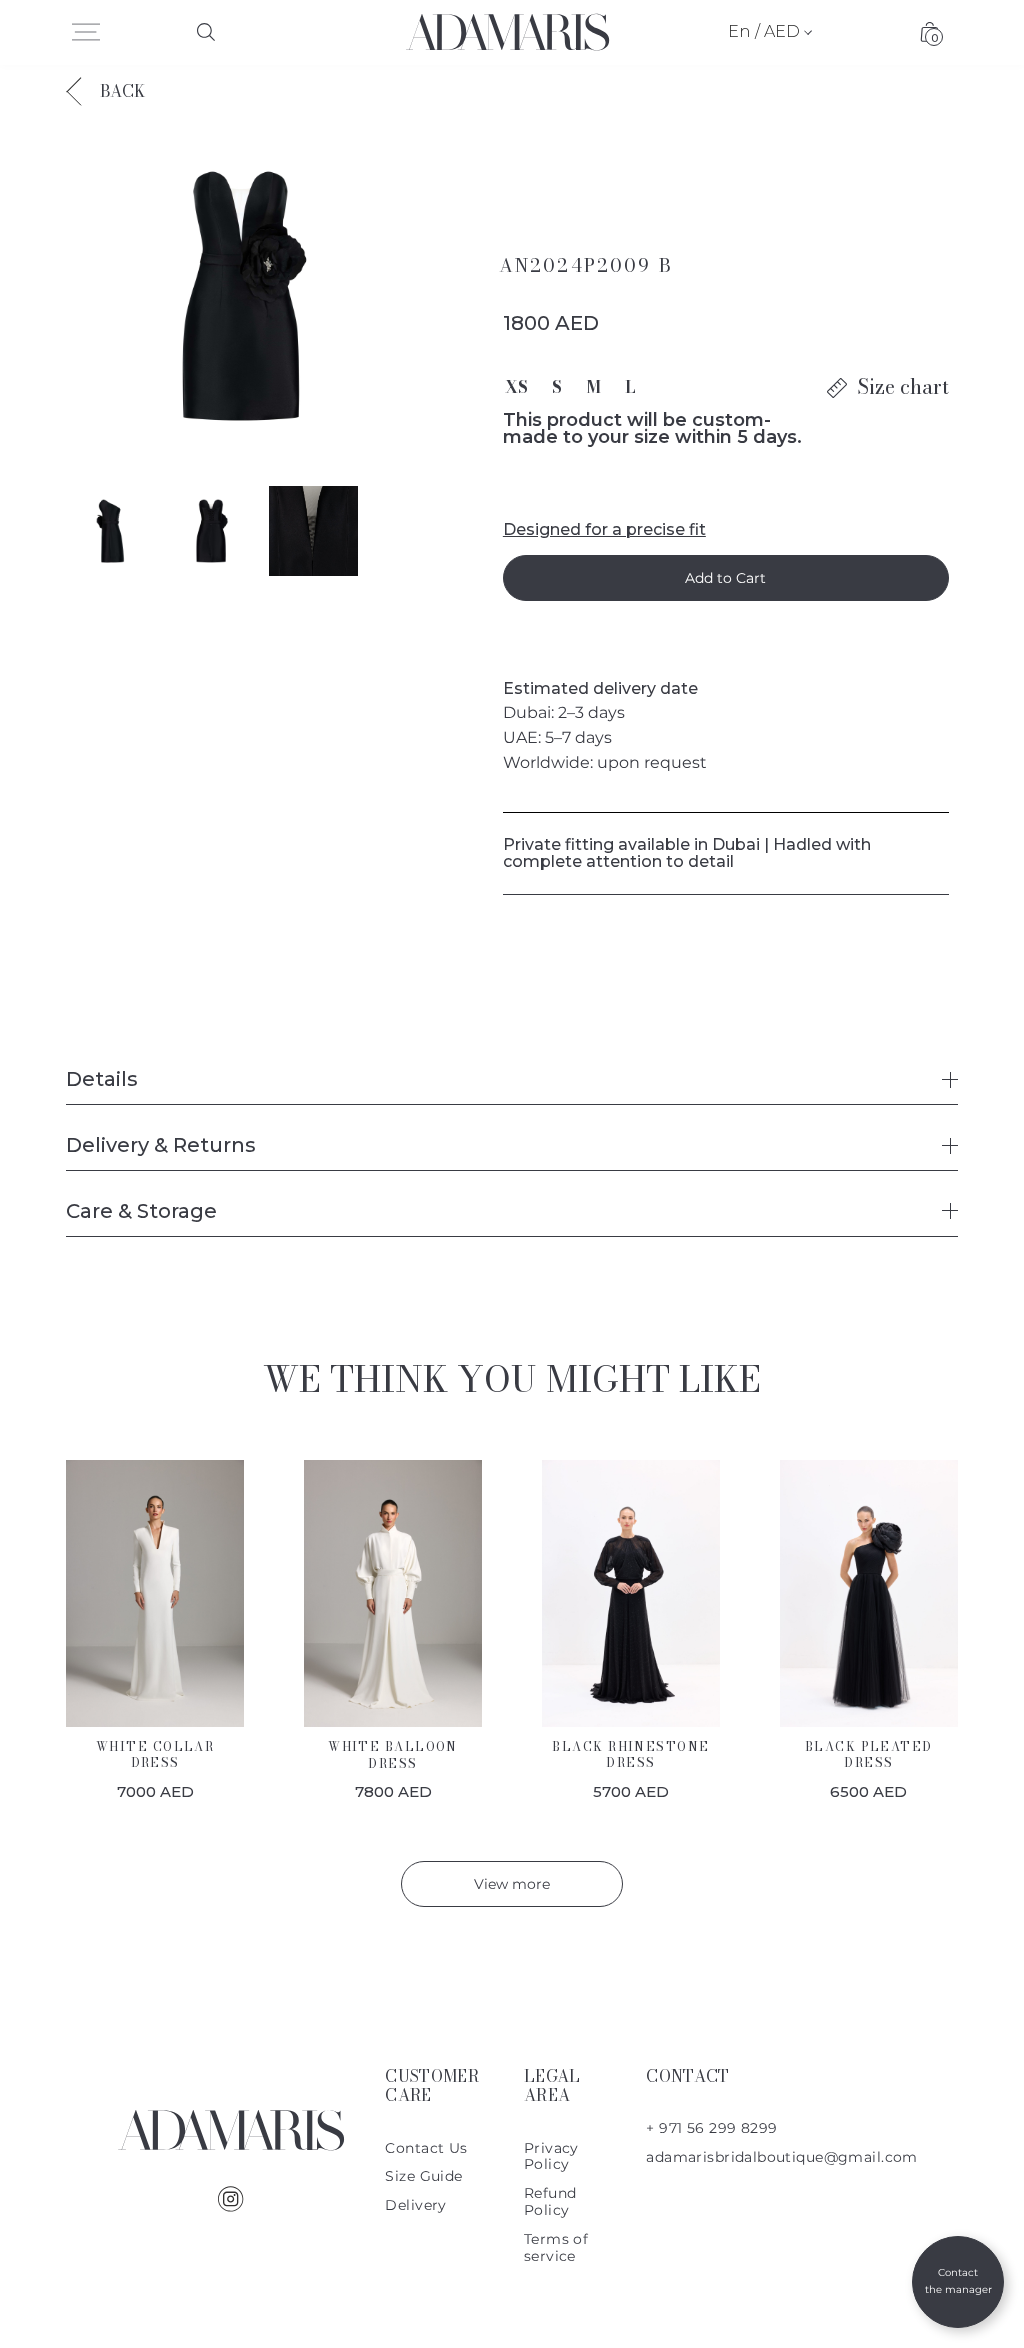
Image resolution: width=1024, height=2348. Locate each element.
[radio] (516, 387)
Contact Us (426, 2148)
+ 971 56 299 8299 (711, 2128)
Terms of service (556, 2247)
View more (512, 1884)
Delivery (415, 2205)
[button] (86, 32)
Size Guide (423, 2176)
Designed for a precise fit (604, 530)
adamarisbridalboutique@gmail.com (781, 2157)
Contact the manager (958, 2281)
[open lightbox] (244, 296)
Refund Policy (550, 2201)
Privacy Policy (551, 2156)
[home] (507, 32)
